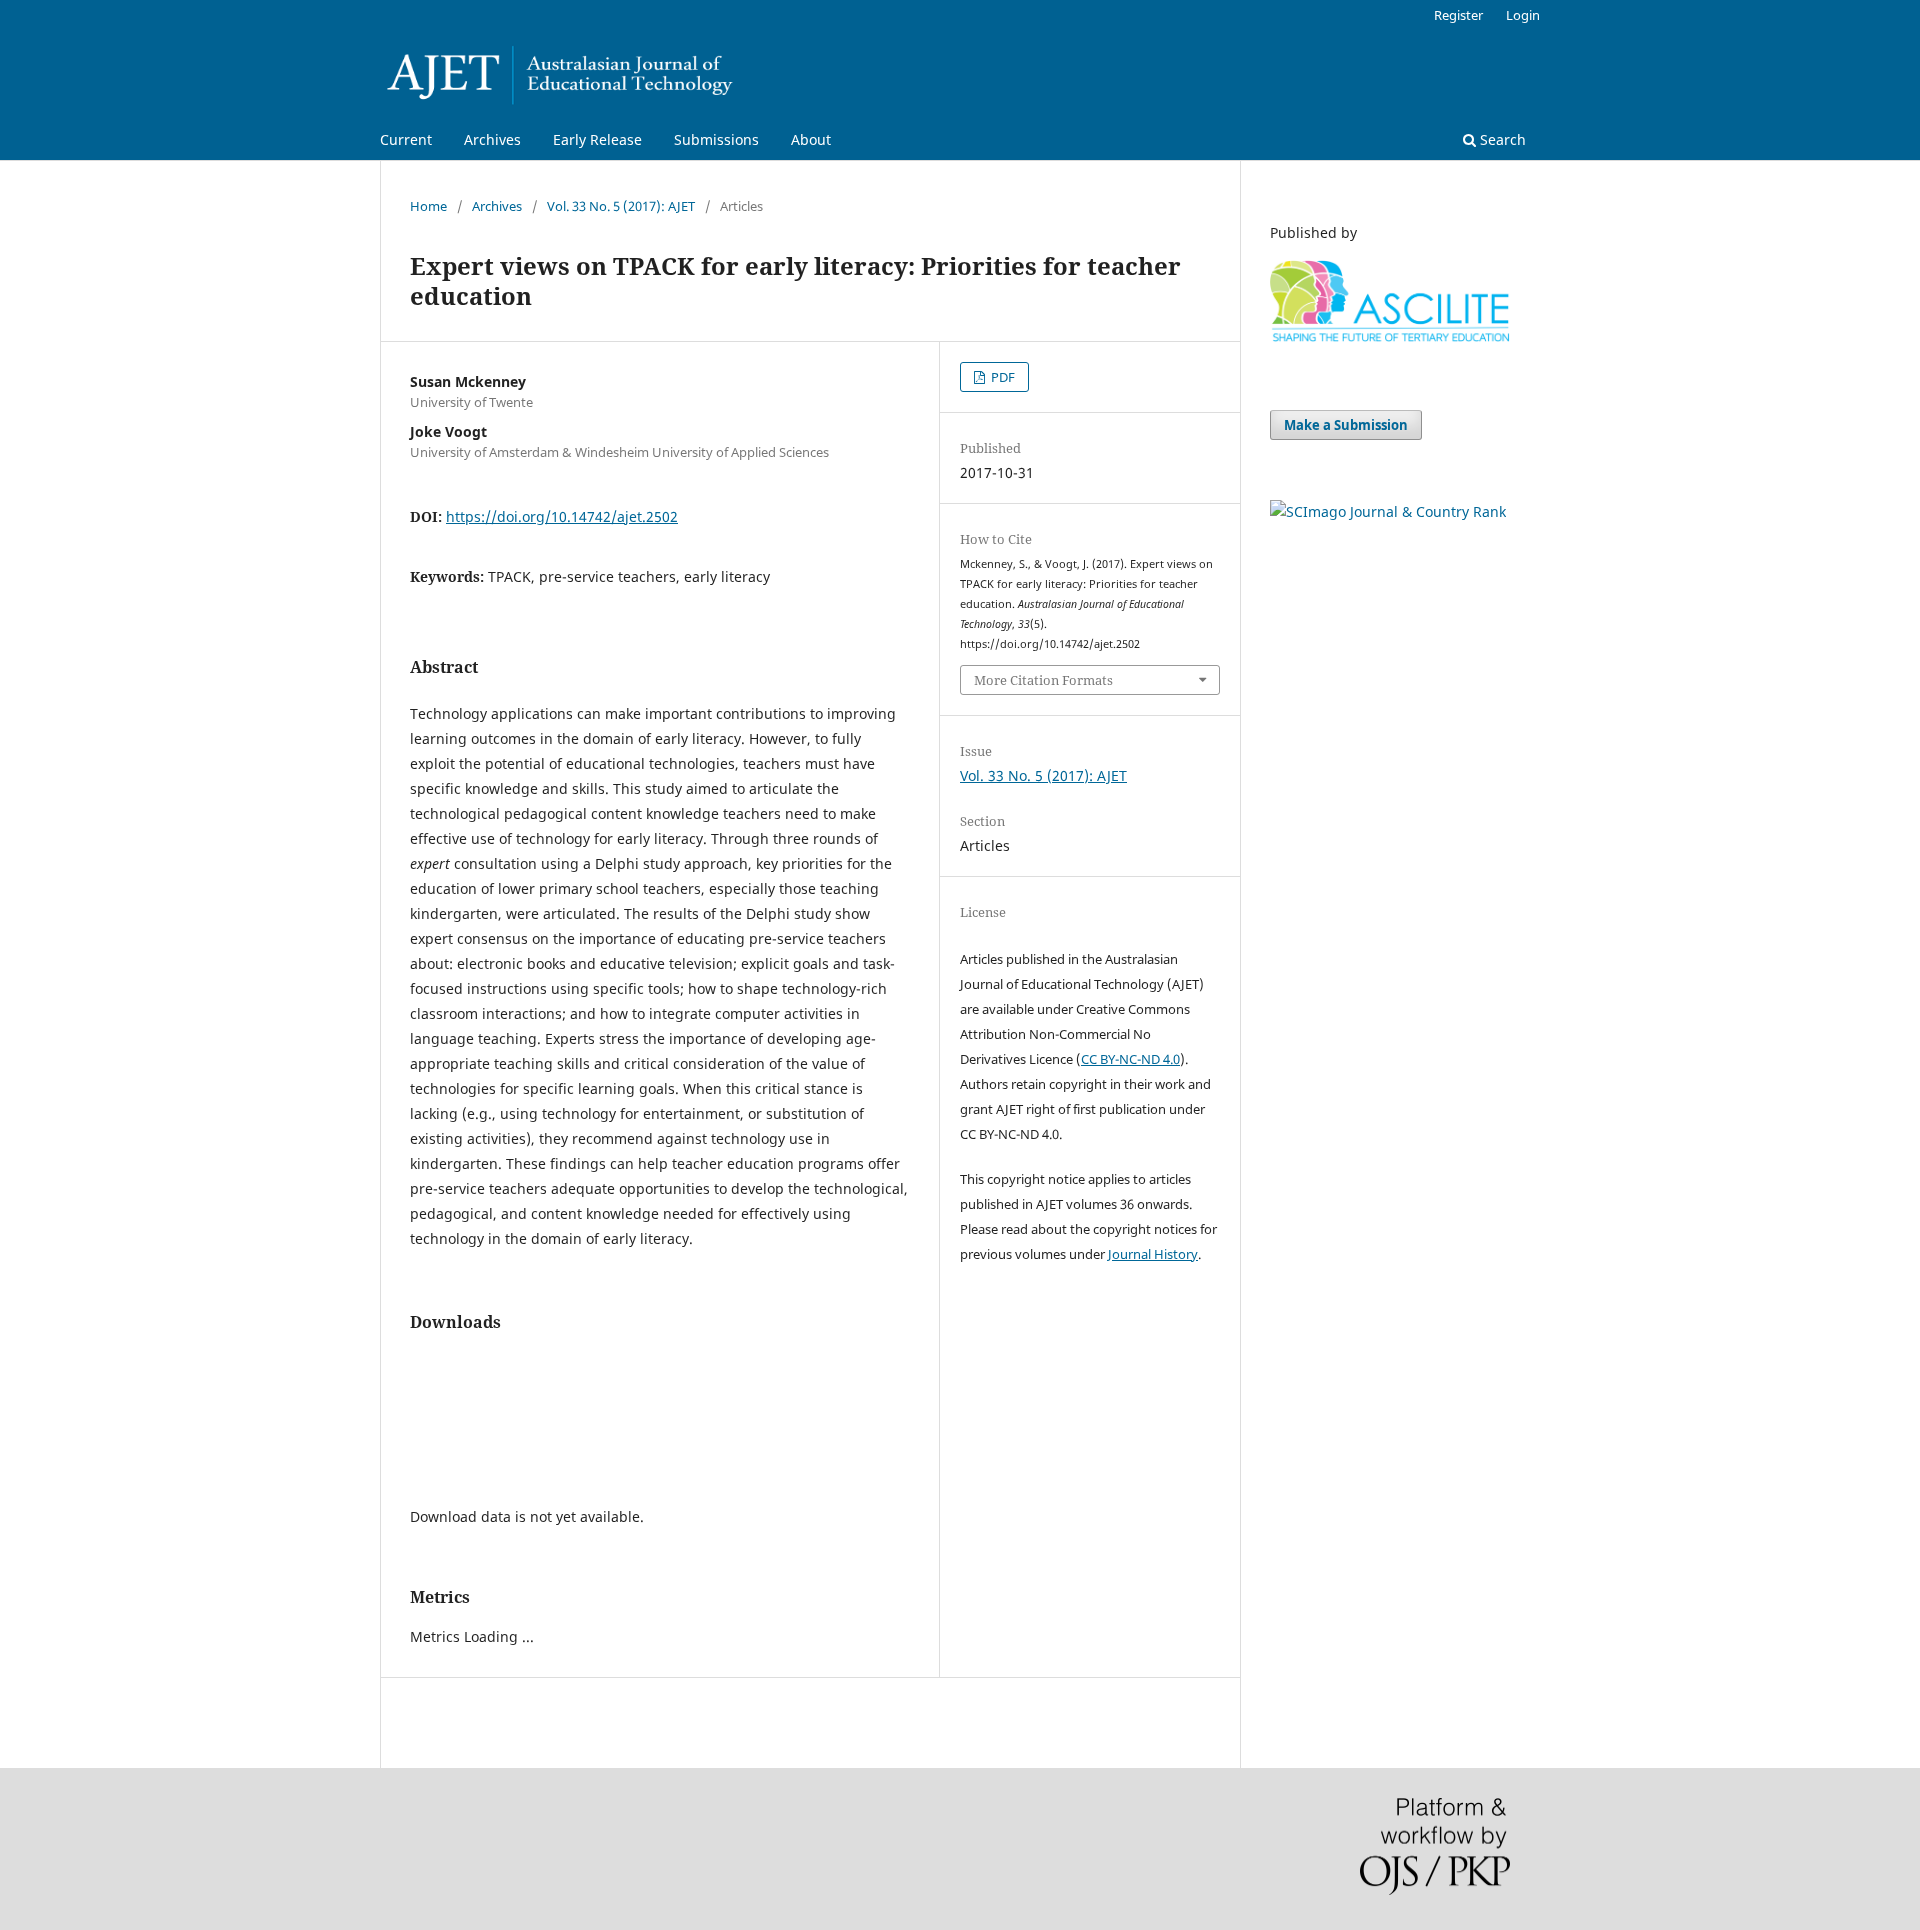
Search (1501, 139)
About (811, 139)
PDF (1001, 377)
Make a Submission (1346, 425)
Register (1458, 15)
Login (1523, 15)
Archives (492, 139)
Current (406, 139)
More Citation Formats (1043, 680)
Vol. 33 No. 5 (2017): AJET (621, 206)
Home (428, 206)
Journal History (1153, 1254)
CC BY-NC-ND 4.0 (1130, 1059)
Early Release (597, 139)
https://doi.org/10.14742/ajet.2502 (562, 516)
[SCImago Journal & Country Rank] (1388, 511)
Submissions (716, 139)
